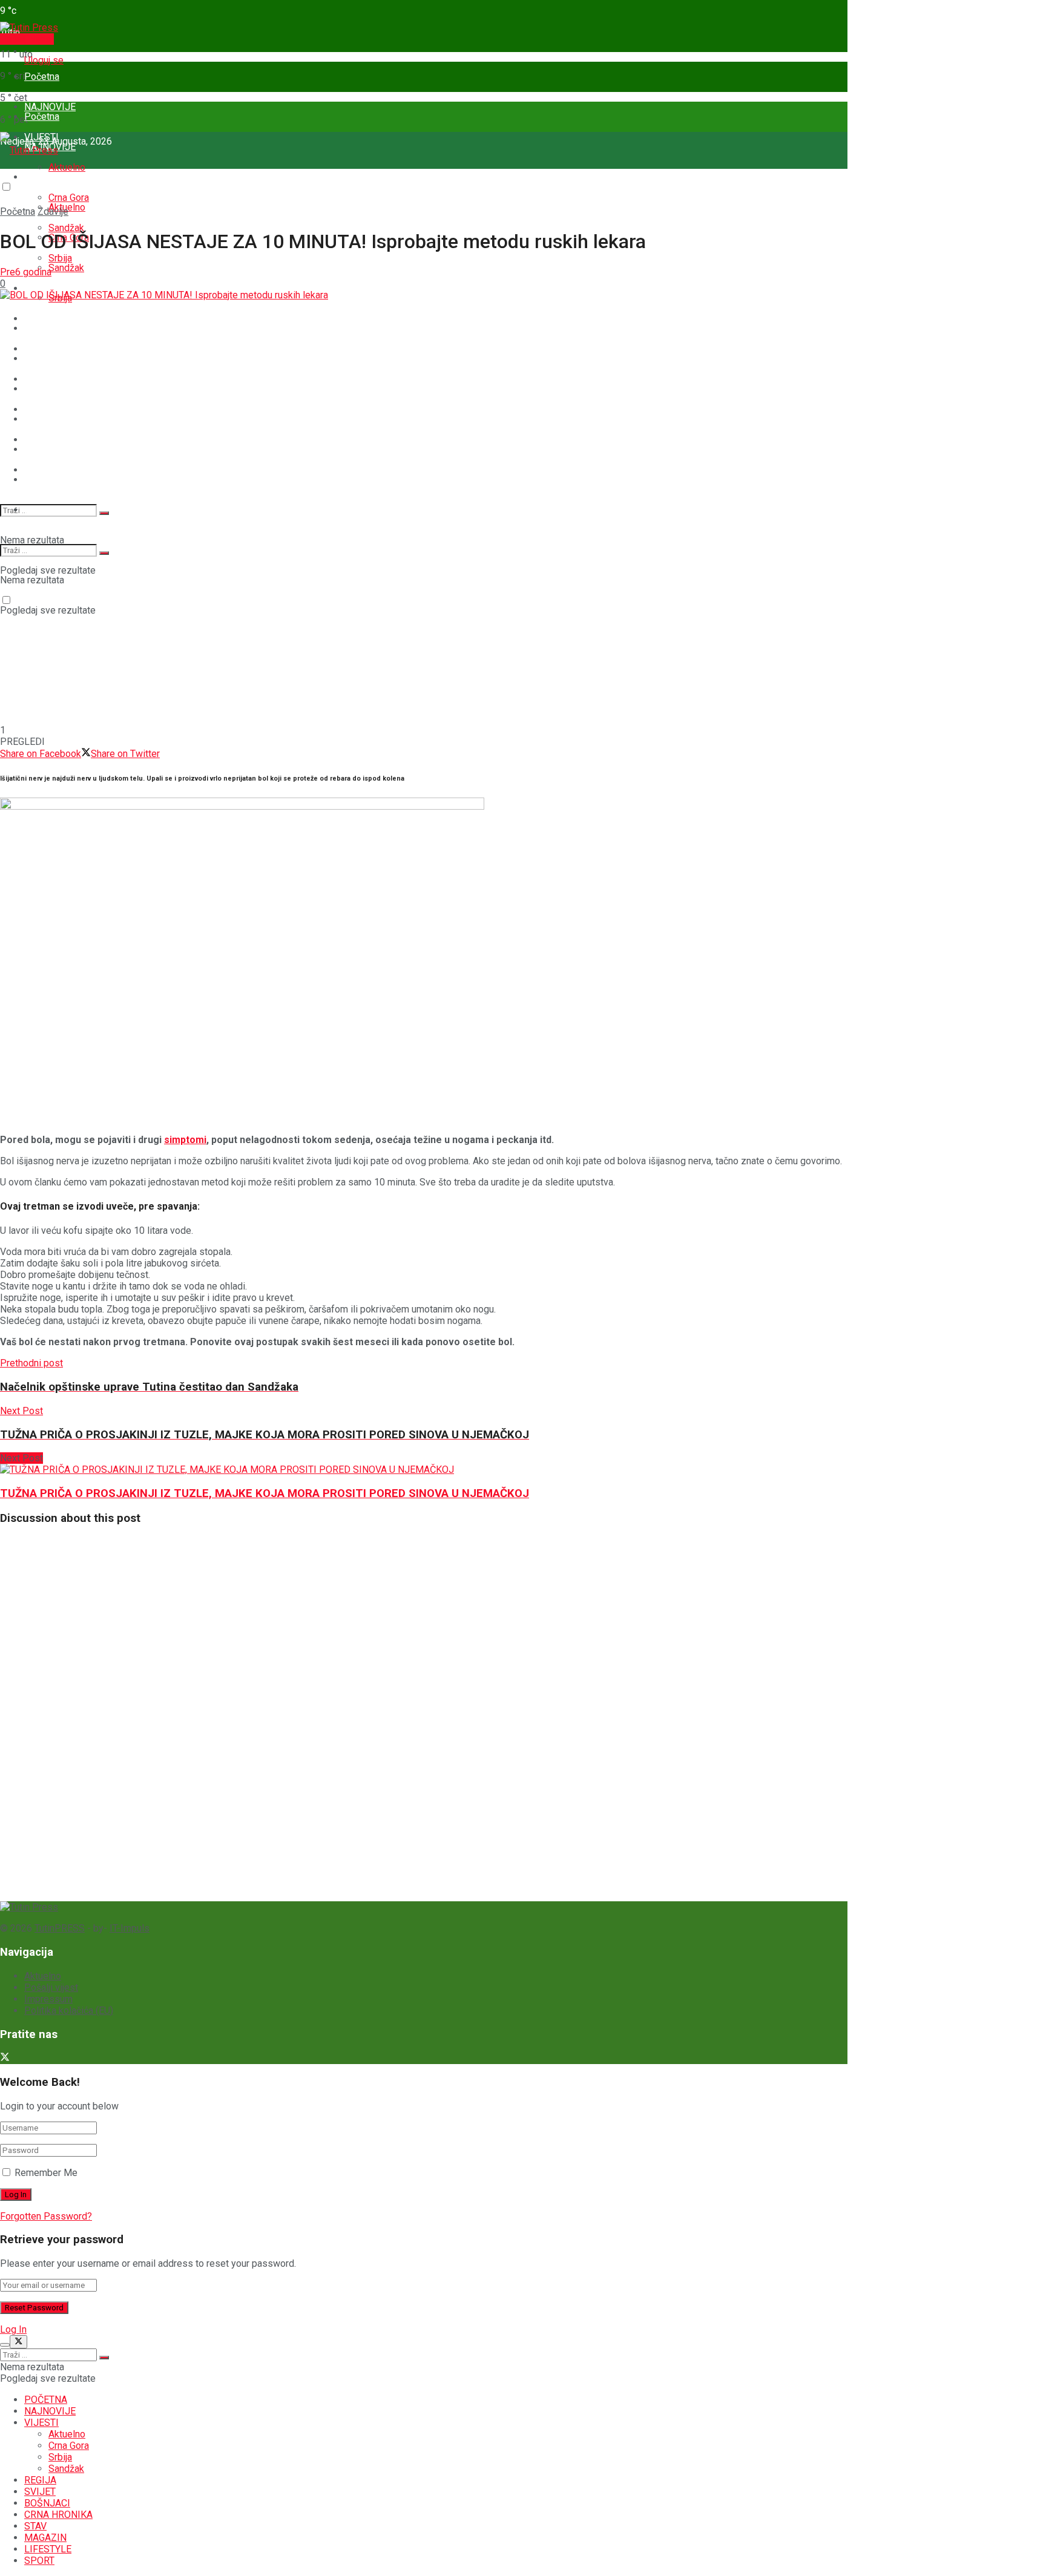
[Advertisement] (91, 1717)
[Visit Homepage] (29, 28)
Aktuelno (67, 167)
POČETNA (46, 2400)
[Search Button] (104, 513)
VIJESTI (41, 177)
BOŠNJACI (47, 389)
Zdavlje (53, 211)
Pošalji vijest (27, 39)
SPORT (39, 510)
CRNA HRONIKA (58, 419)
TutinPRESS (60, 1928)
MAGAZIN (45, 480)
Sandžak (66, 268)
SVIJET (40, 359)
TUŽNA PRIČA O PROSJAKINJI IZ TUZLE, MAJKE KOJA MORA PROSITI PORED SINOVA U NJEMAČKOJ (265, 1493)
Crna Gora (69, 2446)
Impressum (48, 1999)
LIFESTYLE (48, 2549)
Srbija (60, 2457)
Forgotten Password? (46, 2216)
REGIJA (40, 328)
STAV (35, 449)
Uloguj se (44, 60)
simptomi (185, 1140)
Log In (13, 2329)
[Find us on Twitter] (5, 2058)
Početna (42, 77)
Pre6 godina (26, 272)
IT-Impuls (130, 1928)
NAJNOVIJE (50, 2411)
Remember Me (46, 2173)
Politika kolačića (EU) (69, 2011)
